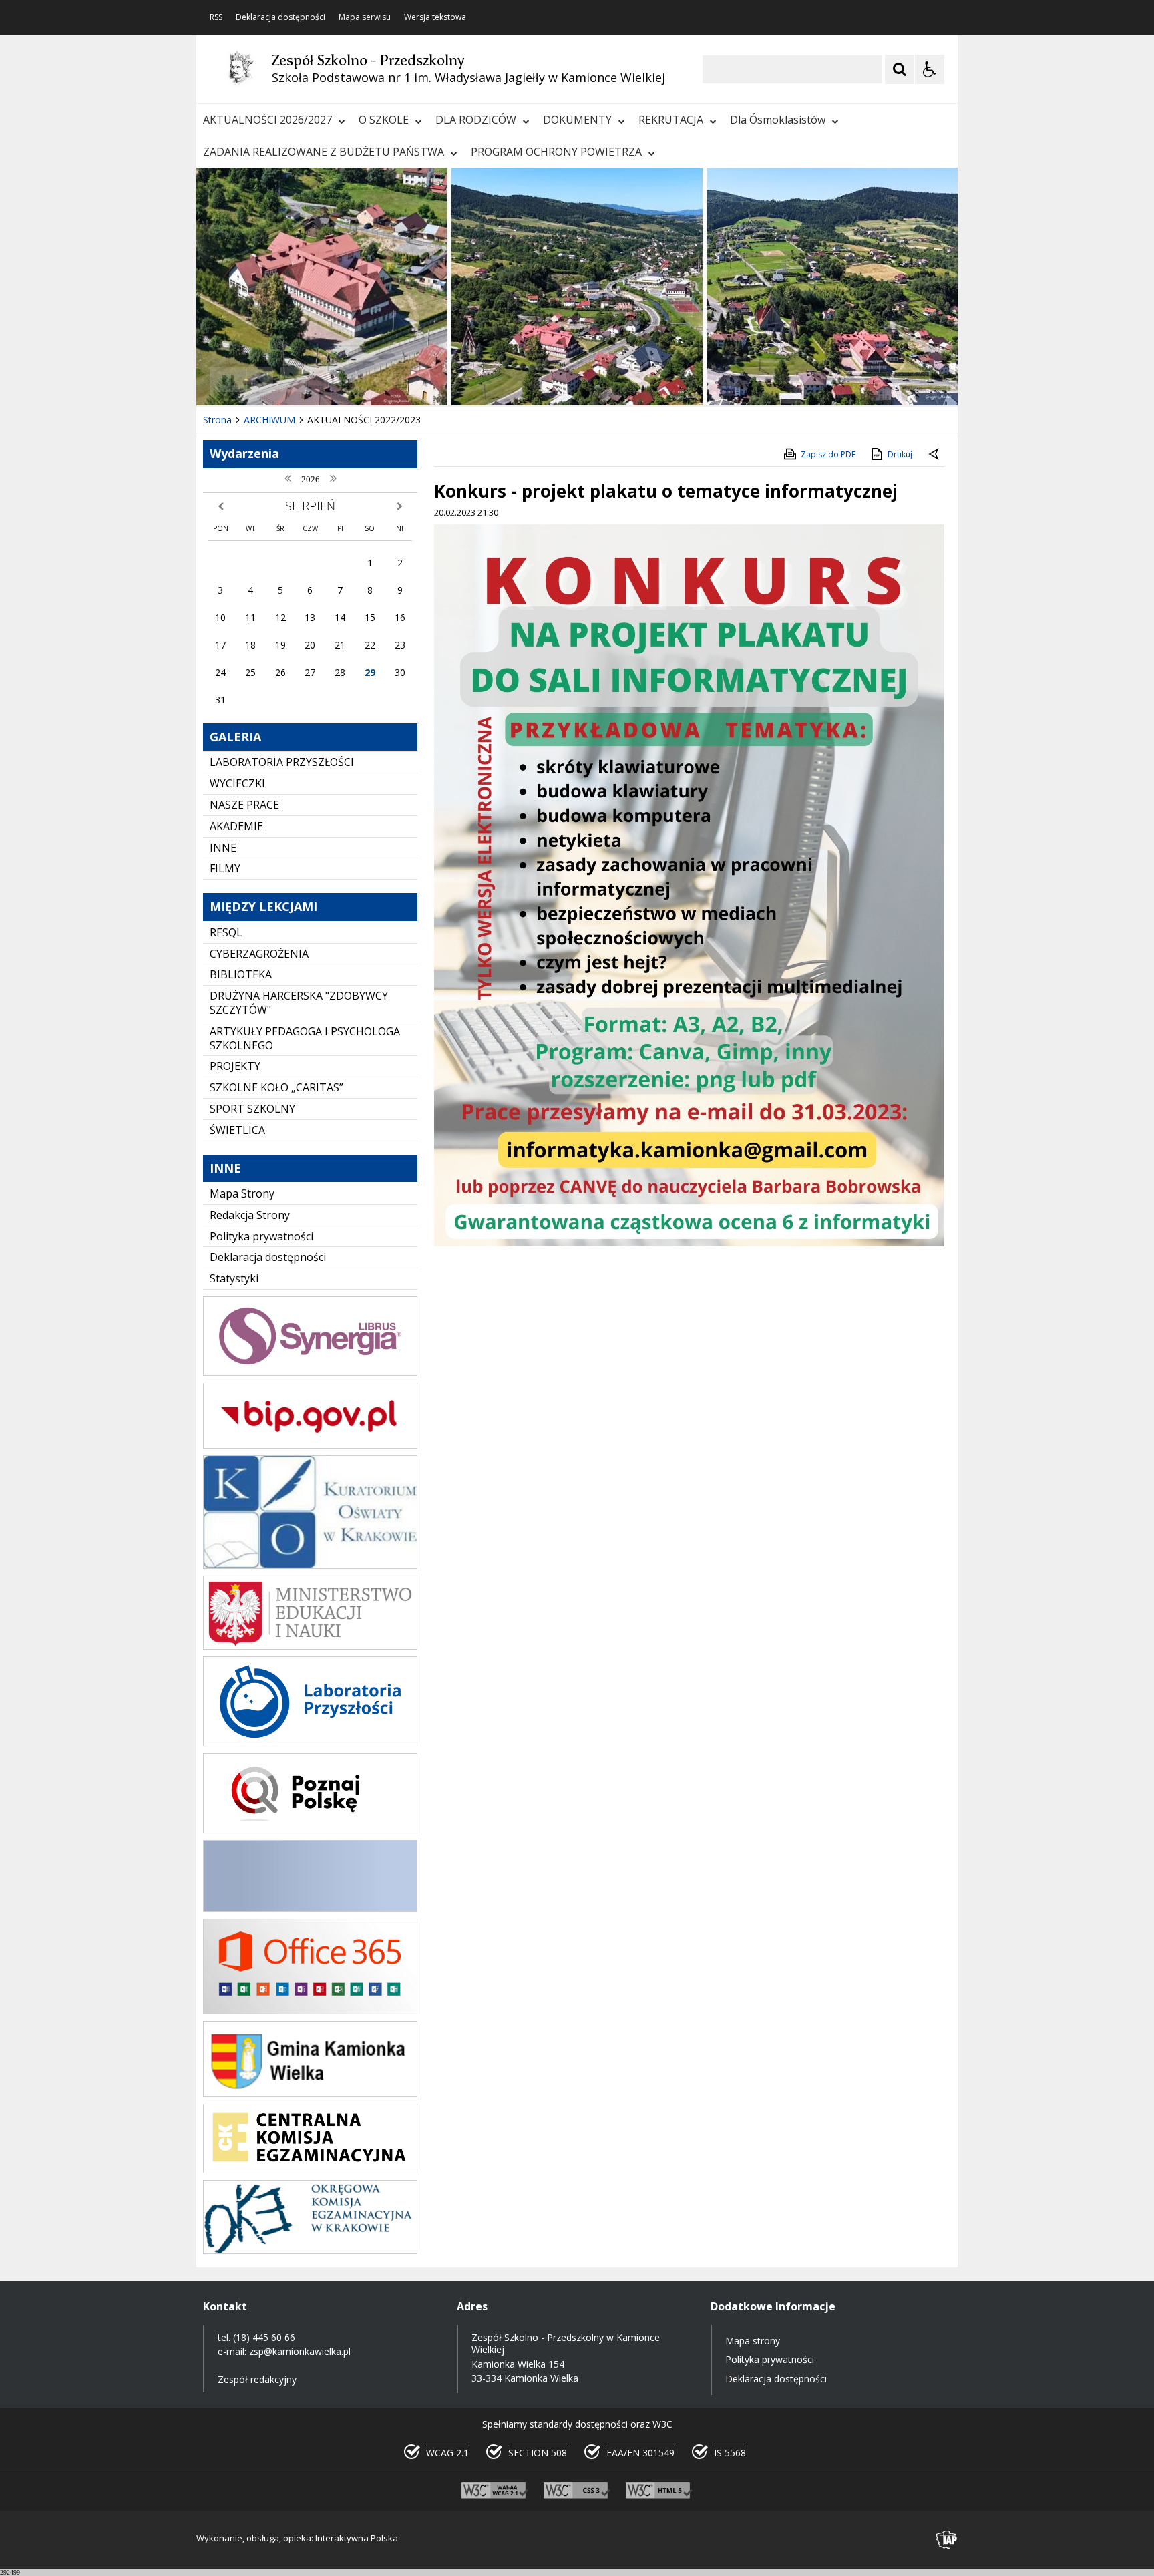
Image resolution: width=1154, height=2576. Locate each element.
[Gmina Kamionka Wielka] (310, 2093)
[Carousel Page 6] (390, 380)
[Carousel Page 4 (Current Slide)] (364, 380)
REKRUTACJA (671, 120)
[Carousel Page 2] (339, 380)
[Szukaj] (900, 69)
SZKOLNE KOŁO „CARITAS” (276, 1087)
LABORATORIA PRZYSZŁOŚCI (282, 762)
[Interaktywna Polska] (947, 2540)
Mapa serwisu (365, 17)
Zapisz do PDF (828, 454)
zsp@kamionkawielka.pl (300, 2351)
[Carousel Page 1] (326, 380)
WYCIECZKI (237, 783)
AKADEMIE (236, 826)
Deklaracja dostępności (280, 17)
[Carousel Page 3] (352, 380)
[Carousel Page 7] (402, 380)
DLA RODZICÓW (476, 120)
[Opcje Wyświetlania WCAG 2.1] (930, 69)
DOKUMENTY (577, 120)
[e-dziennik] (310, 1372)
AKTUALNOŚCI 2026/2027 (267, 120)
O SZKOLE (384, 120)
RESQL (226, 932)
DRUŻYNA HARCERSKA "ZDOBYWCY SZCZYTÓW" (299, 1003)
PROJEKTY (235, 1066)
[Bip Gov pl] (310, 1445)
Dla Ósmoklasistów (778, 120)
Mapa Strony (242, 1193)
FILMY (225, 868)
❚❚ (223, 379)
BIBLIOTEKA (241, 974)
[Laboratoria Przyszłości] (310, 1743)
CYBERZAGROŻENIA (259, 954)
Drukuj (900, 454)
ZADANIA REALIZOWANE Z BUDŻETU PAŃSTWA (324, 152)
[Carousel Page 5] (377, 380)
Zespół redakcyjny (257, 2379)
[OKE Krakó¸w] (310, 2250)
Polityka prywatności (261, 1236)
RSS (216, 17)
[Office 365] (310, 2011)
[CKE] (310, 2170)
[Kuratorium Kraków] (310, 1565)
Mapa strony (753, 2341)
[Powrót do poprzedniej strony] (935, 455)
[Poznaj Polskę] (310, 1830)
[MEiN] (310, 1646)
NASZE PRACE (244, 805)
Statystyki (234, 1278)
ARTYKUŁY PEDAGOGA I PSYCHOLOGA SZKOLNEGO (305, 1038)
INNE (223, 848)
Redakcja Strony (250, 1215)
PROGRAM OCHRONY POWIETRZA (556, 152)
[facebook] (310, 1908)
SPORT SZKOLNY (252, 1109)
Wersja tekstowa (435, 17)
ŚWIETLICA (237, 1130)
